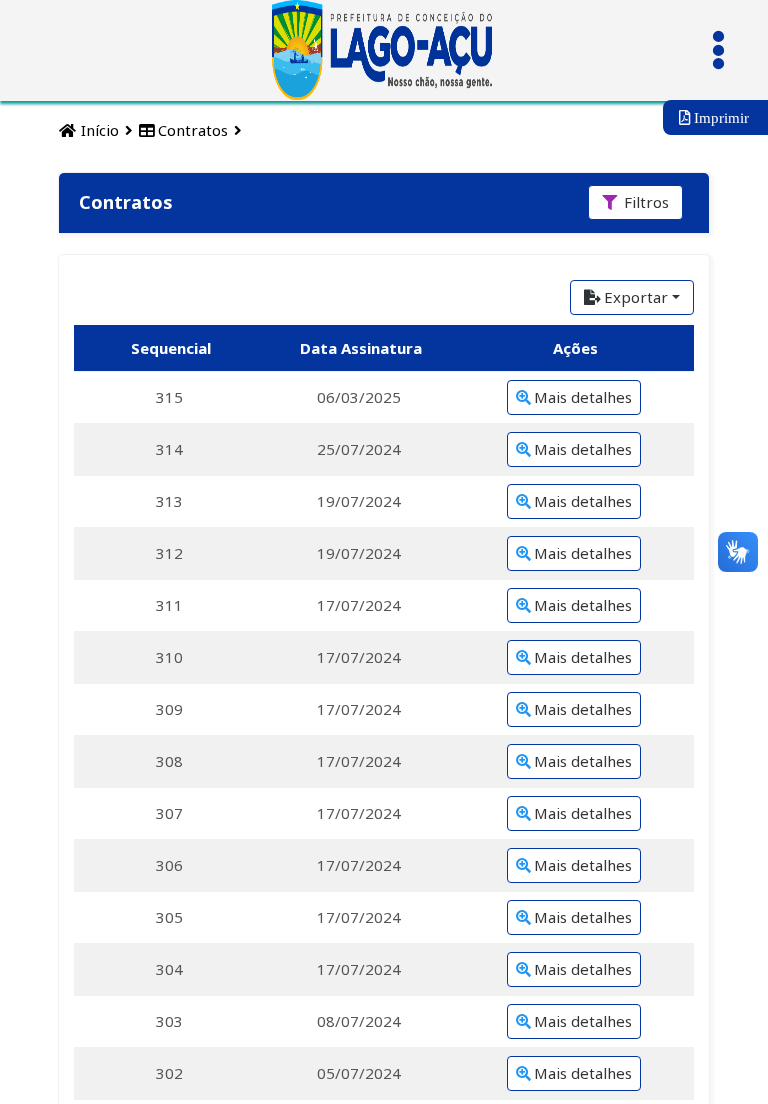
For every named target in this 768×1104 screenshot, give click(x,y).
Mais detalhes (583, 397)
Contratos (191, 130)
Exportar (636, 297)
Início (98, 130)
